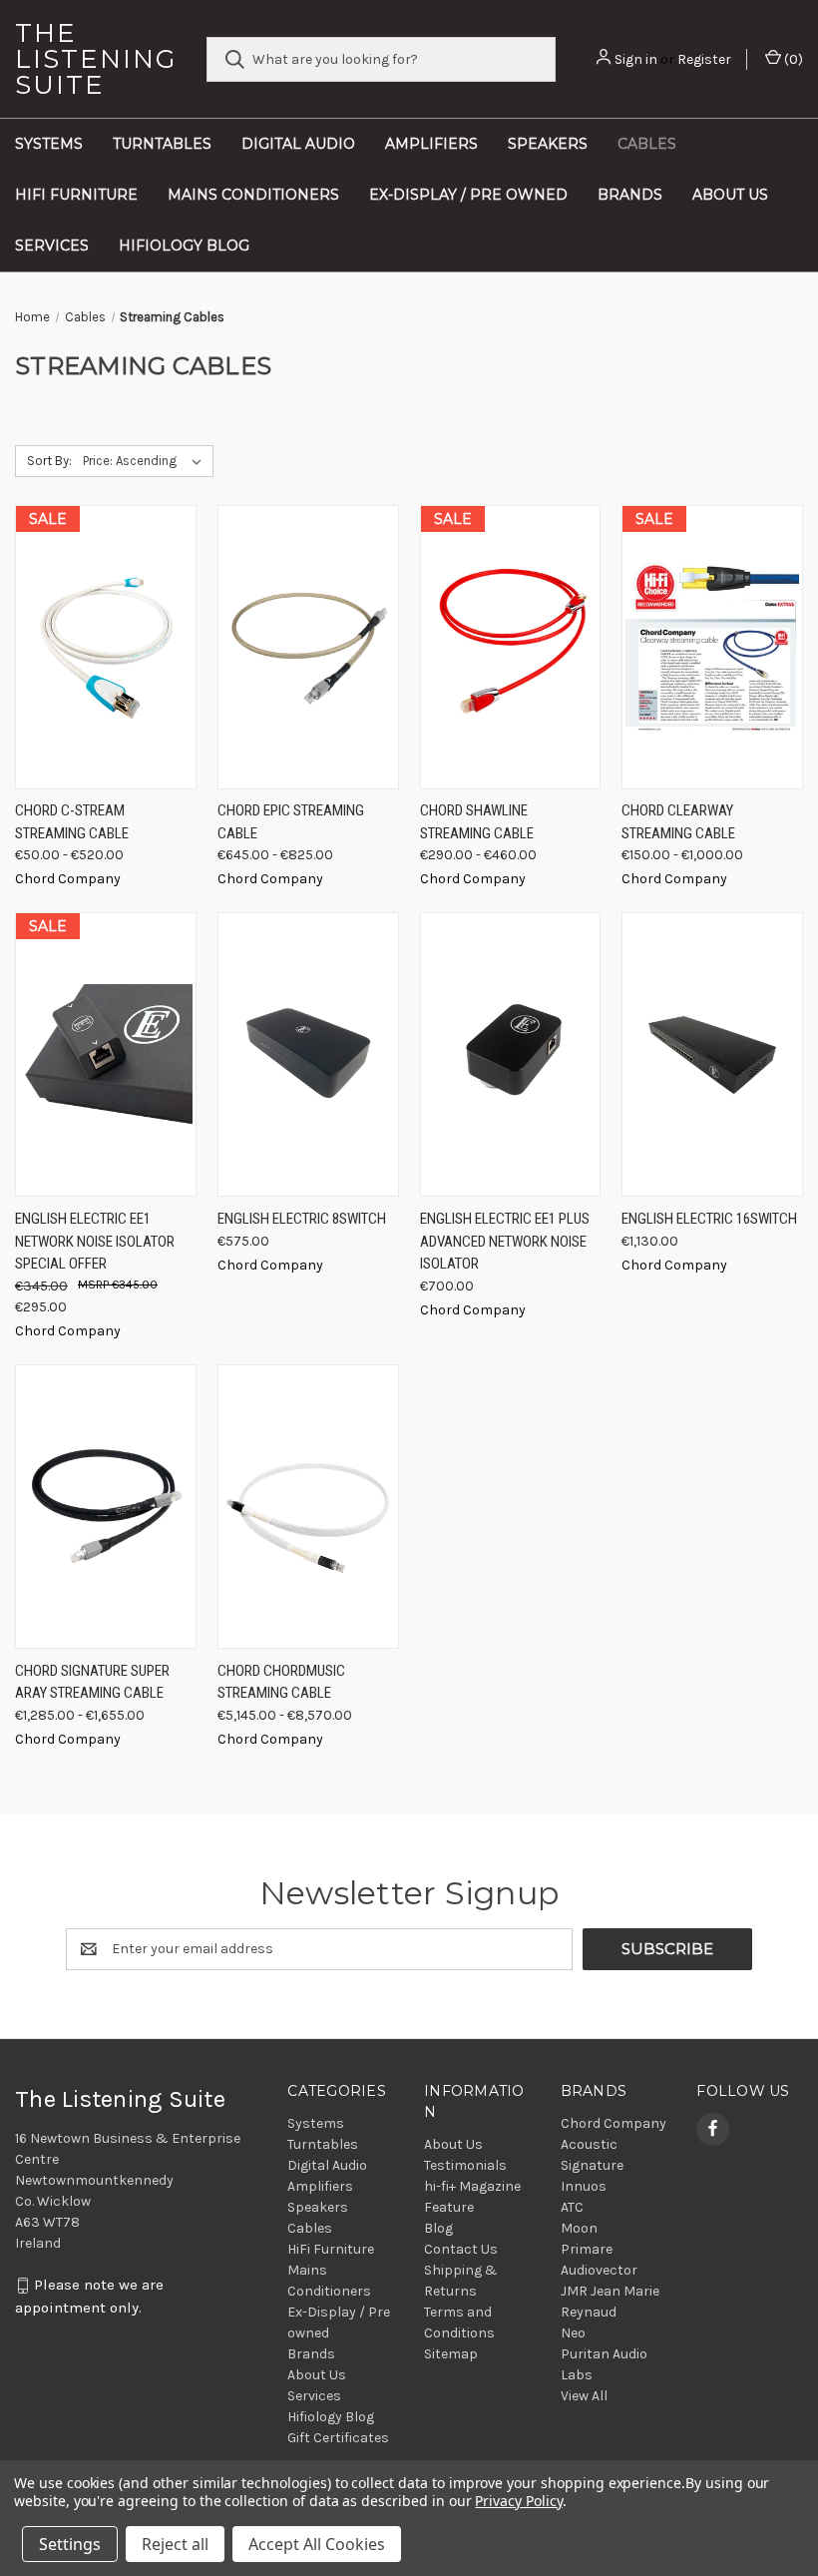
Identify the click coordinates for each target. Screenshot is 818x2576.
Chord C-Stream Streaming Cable (72, 822)
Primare (587, 2249)
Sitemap (451, 2354)
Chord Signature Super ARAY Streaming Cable (92, 1682)
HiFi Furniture (76, 195)
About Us (730, 195)
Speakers (548, 144)
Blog (438, 2228)
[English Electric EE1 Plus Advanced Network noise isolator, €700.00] (511, 1054)
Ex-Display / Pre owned (468, 195)
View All (584, 2396)
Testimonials (465, 2165)
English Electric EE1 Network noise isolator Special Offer (95, 1241)
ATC (572, 2207)
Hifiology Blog (184, 246)
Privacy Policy (518, 2501)
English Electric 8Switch (302, 1219)
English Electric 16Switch (709, 1219)
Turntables (162, 144)
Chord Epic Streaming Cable (291, 822)
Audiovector (599, 2270)
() (792, 59)
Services (52, 246)
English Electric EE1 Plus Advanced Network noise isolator (505, 1241)
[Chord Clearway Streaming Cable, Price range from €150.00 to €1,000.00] (712, 647)
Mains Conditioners (253, 195)
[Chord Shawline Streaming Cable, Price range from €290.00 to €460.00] (511, 647)
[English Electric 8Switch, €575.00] (308, 1054)
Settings (70, 2544)
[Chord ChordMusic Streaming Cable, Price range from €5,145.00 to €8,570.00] (308, 1507)
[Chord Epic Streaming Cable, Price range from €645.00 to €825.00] (308, 647)
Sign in (636, 59)
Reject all (175, 2544)
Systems (49, 144)
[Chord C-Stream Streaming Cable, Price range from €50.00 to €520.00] (106, 647)
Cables (647, 144)
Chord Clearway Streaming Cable (678, 822)
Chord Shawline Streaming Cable (477, 822)
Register (704, 59)
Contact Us (461, 2249)
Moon (579, 2228)
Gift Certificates (338, 2438)
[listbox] (146, 461)
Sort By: (49, 461)
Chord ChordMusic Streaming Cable (281, 1682)
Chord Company (613, 2123)
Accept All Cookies (317, 2544)
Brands (630, 195)
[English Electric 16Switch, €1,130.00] (712, 1054)
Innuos (584, 2186)
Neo (573, 2333)
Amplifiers (431, 144)
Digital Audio (298, 144)
